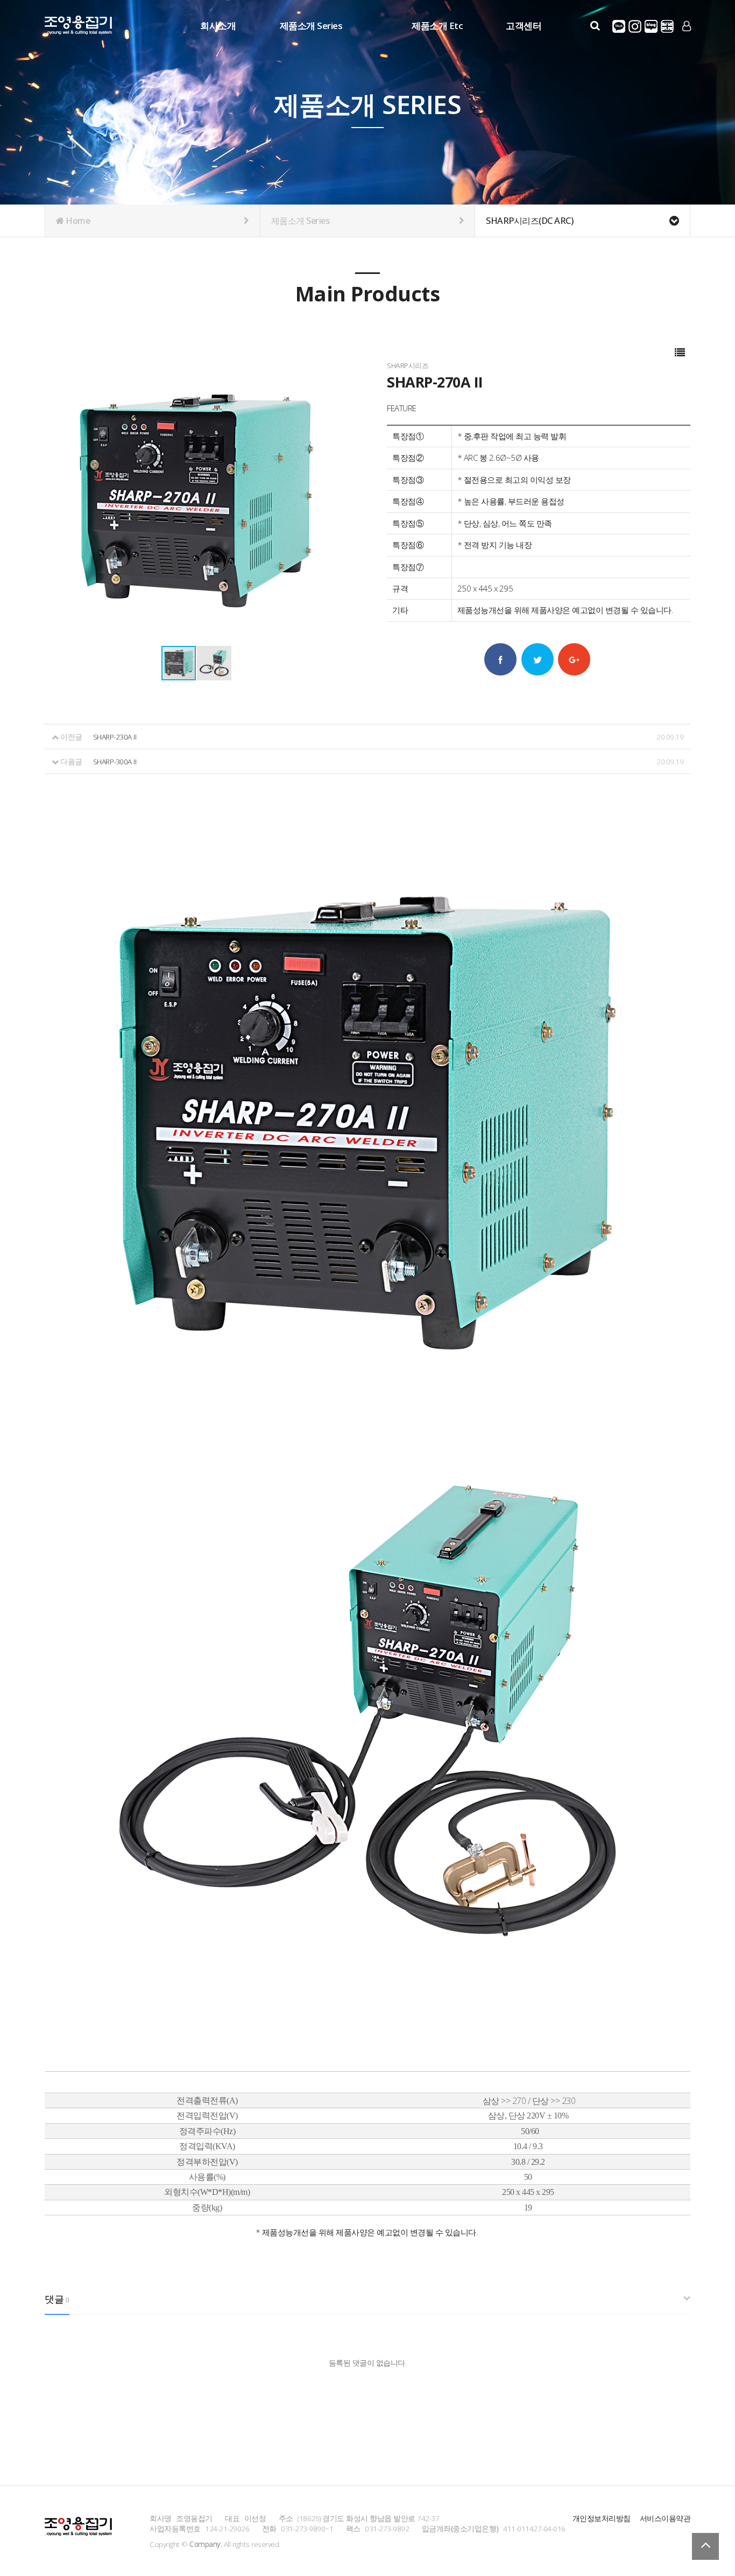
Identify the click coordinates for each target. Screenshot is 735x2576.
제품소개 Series (311, 26)
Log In (687, 43)
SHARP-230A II (115, 737)
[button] (214, 663)
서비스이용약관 (665, 2518)
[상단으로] (705, 2546)
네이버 (651, 26)
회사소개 (218, 26)
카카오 (619, 26)
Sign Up (687, 44)
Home (77, 221)
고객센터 (524, 26)
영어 (667, 26)
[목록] (680, 353)
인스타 (635, 26)
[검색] (595, 26)
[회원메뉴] (687, 26)
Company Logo (78, 27)
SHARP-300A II (115, 761)
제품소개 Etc (437, 26)
